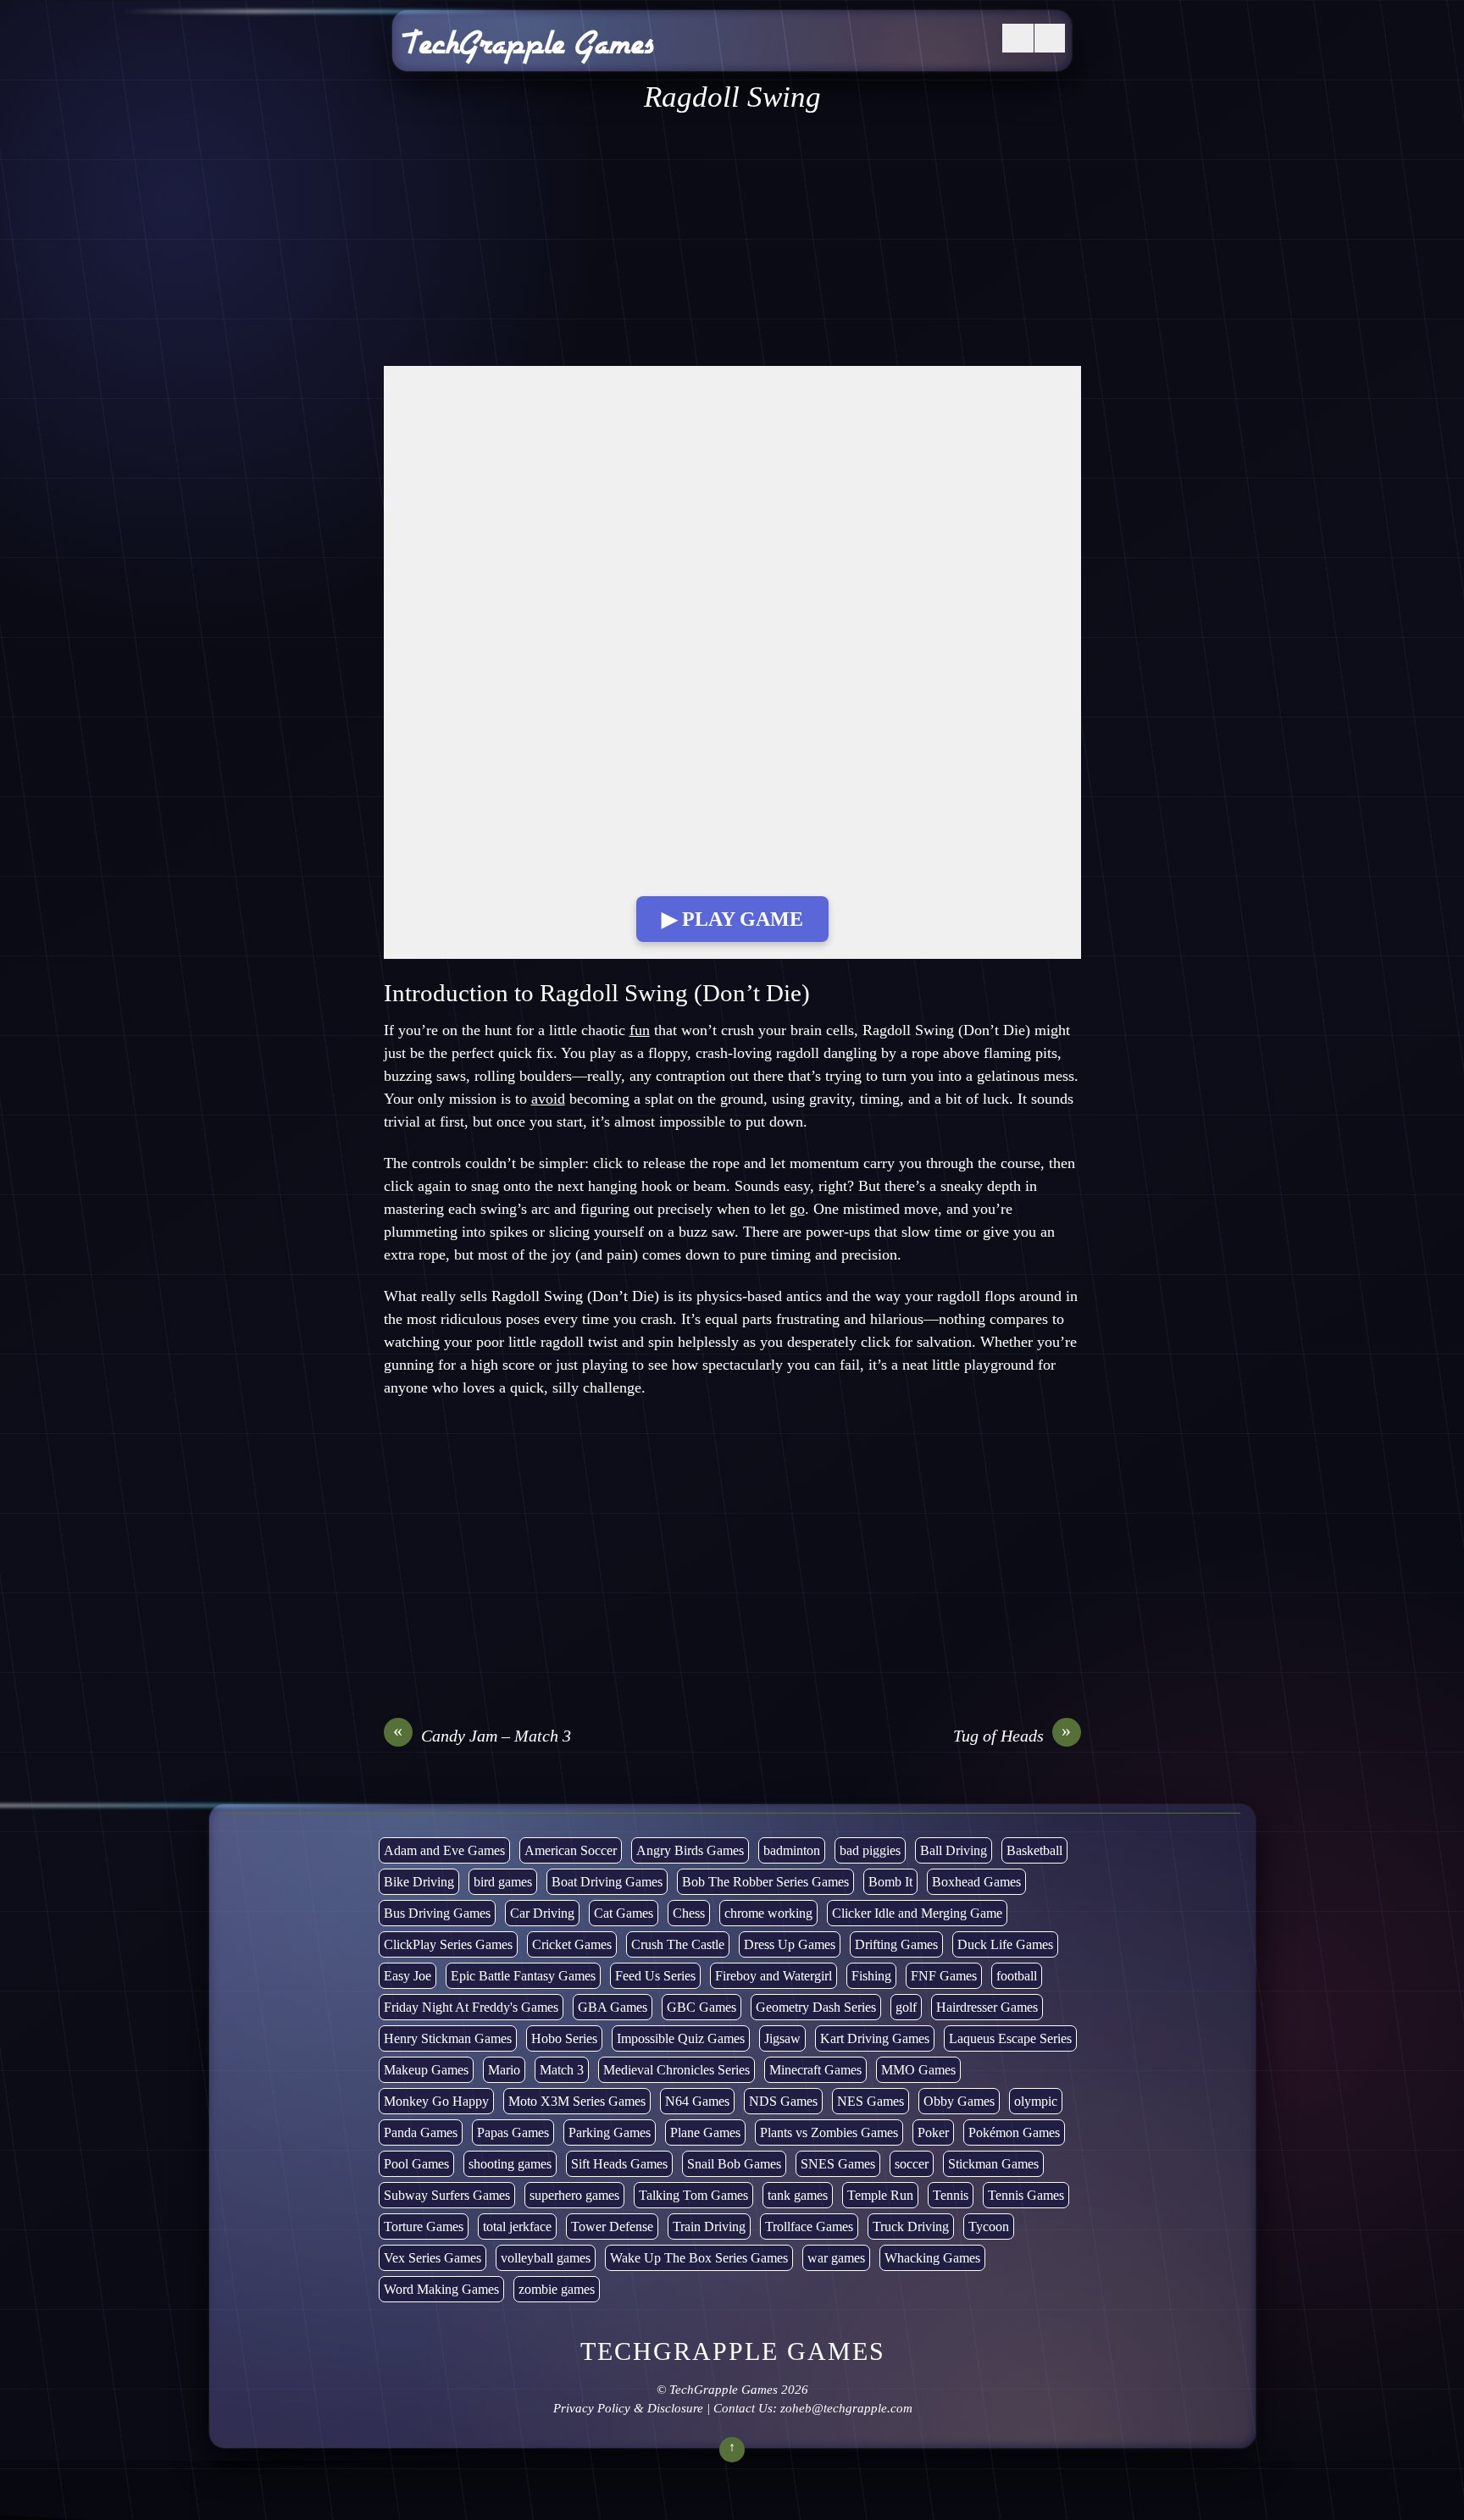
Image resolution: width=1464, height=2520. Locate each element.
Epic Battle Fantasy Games (523, 1976)
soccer (912, 2164)
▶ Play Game (732, 919)
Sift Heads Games (619, 2164)
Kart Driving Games (875, 2038)
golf (906, 2007)
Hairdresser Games (987, 2007)
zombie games (557, 2289)
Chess (689, 1913)
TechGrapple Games (724, 2390)
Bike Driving (419, 1882)
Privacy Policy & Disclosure (627, 2408)
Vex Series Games (433, 2258)
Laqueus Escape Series (1010, 2038)
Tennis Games (1026, 2195)
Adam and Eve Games (444, 1850)
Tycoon (989, 2226)
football (1017, 1976)
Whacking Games (932, 2258)
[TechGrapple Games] (528, 53)
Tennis (951, 2195)
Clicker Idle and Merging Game (917, 1913)
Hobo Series (564, 2038)
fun (640, 1030)
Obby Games (959, 2101)
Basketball (1034, 1850)
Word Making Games (441, 2289)
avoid (548, 1099)
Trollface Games (809, 2226)
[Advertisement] (732, 241)
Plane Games (705, 2132)
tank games (798, 2195)
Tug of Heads (1012, 1735)
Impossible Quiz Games (681, 2038)
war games (836, 2258)
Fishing (871, 1976)
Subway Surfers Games (447, 2195)
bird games (503, 1882)
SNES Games (838, 2164)
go (797, 1209)
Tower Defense (612, 2226)
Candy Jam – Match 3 (482, 1735)
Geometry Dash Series (816, 2007)
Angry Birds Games (690, 1850)
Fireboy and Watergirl (774, 1976)
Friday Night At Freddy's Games (471, 2007)
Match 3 (562, 2070)
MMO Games (918, 2070)
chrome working (768, 1913)
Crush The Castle (678, 1944)
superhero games (574, 2195)
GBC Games (701, 2007)
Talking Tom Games (693, 2195)
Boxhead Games (976, 1882)
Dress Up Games (790, 1944)
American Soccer (571, 1850)
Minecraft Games (815, 2070)
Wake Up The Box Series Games (699, 2258)
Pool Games (416, 2164)
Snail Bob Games (734, 2164)
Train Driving (709, 2226)
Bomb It (890, 1882)
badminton (792, 1850)
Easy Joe (408, 1976)
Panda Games (421, 2132)
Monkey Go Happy (436, 2101)
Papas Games (513, 2132)
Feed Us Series (655, 1976)
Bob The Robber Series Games (765, 1882)
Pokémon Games (1014, 2132)
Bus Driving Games (437, 1913)
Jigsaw (782, 2038)
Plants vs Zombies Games (829, 2132)
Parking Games (610, 2132)
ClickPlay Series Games (448, 1944)
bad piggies (870, 1850)
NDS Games (783, 2101)
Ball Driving (954, 1850)
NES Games (871, 2101)
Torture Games (424, 2226)
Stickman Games (993, 2164)
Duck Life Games (1005, 1944)
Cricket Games (572, 1944)
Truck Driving (911, 2226)
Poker (933, 2132)
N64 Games (697, 2101)
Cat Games (624, 1913)
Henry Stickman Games (448, 2038)
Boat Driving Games (607, 1882)
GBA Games (613, 2007)
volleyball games (546, 2258)
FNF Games (944, 1976)
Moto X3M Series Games (577, 2101)
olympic (1036, 2101)
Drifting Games (896, 1944)
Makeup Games (426, 2070)
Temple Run (880, 2195)
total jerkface (517, 2226)
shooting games (510, 2164)
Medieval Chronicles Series (677, 2070)
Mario (504, 2070)
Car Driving (542, 1913)
